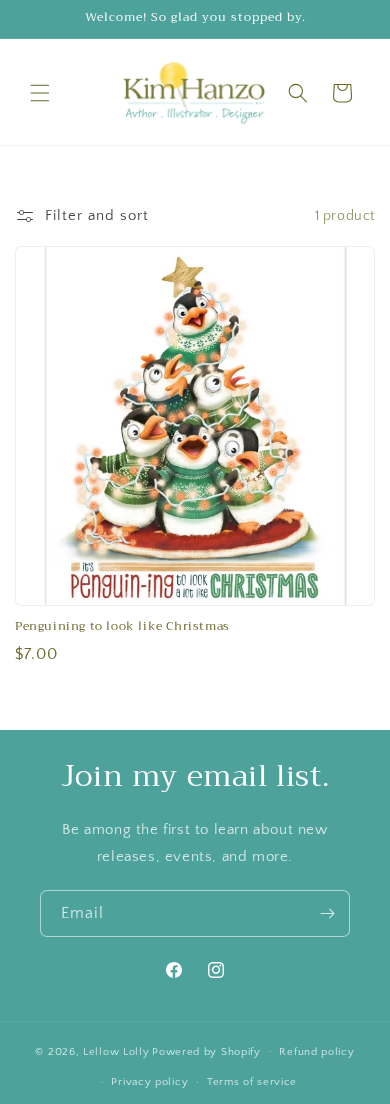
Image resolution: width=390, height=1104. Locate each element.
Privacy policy (149, 1082)
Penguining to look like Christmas (122, 627)
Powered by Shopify (206, 1051)
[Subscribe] (327, 913)
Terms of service (252, 1082)
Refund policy (316, 1052)
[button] (40, 93)
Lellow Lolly (116, 1051)
